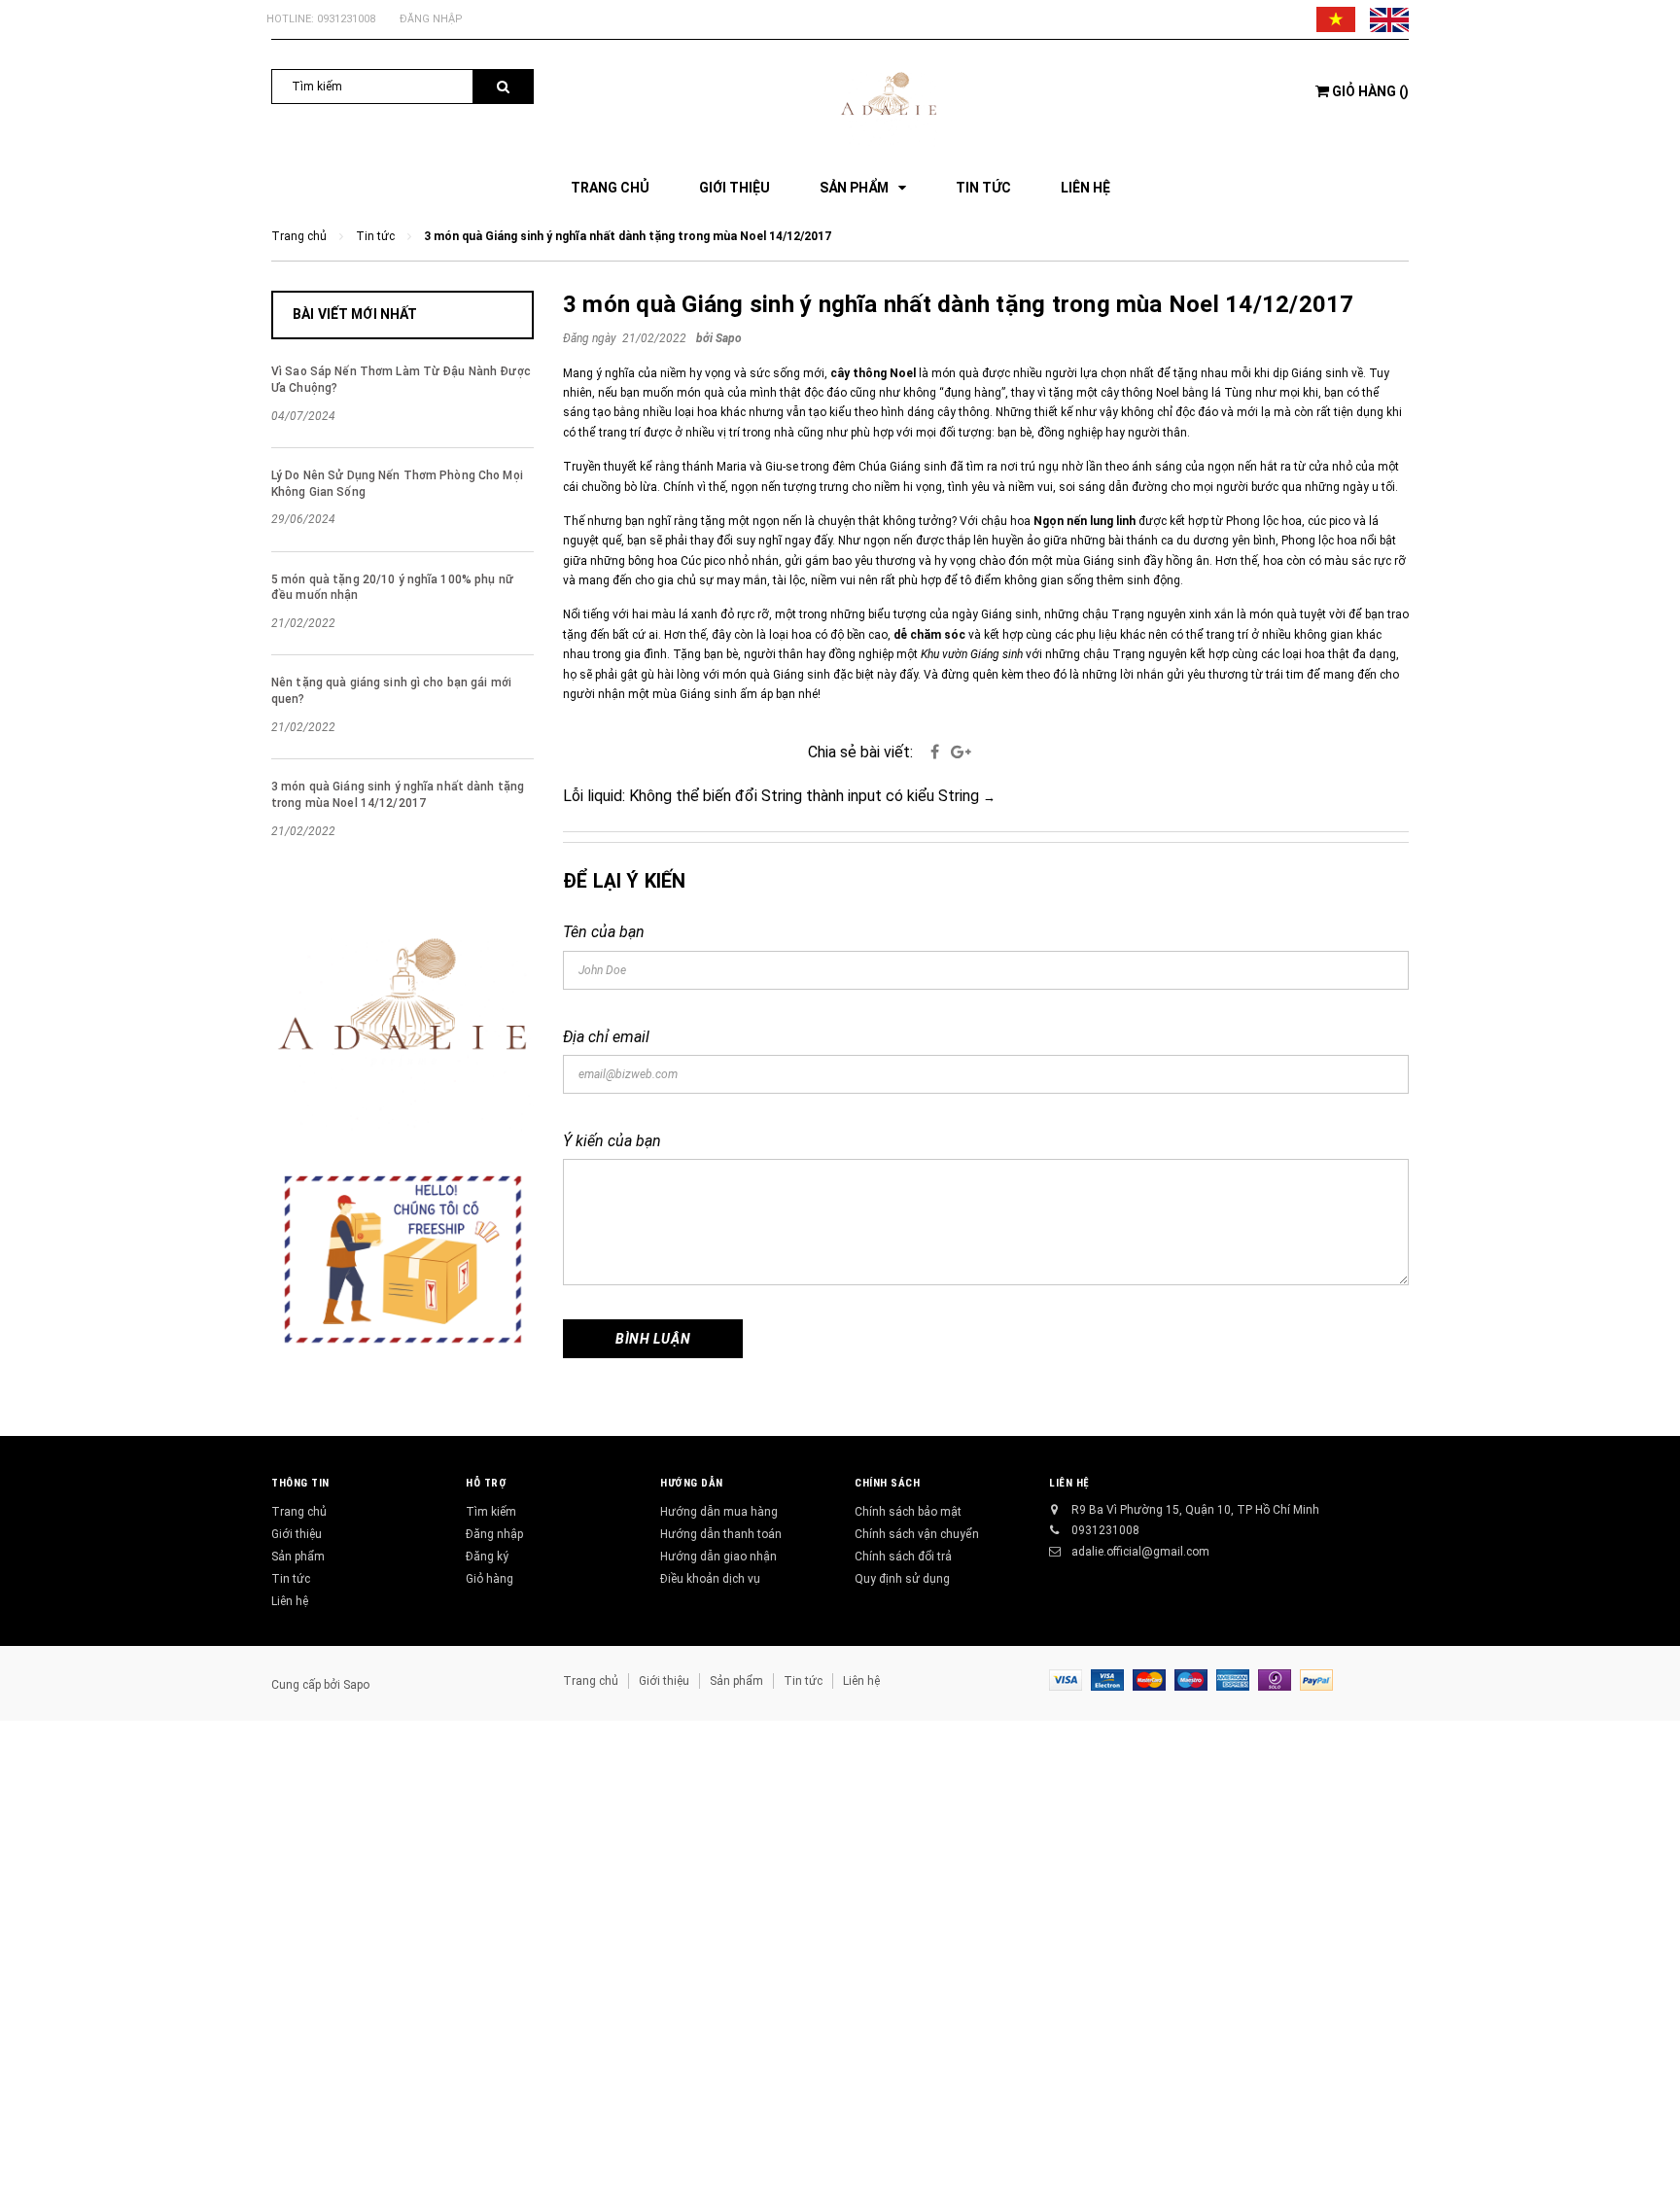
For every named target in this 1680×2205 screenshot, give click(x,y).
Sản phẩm (298, 1557)
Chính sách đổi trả (903, 1557)
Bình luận (653, 1339)
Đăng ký (487, 1557)
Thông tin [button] (300, 1483)
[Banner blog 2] (402, 1260)
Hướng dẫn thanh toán (721, 1534)
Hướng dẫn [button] (692, 1483)
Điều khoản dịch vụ (710, 1579)
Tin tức (291, 1579)
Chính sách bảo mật (908, 1512)
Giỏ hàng (490, 1579)
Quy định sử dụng (902, 1579)
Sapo (356, 1685)
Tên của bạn (604, 932)
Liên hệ (290, 1601)
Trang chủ (299, 1512)
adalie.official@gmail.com (1140, 1552)
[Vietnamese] (1336, 19)
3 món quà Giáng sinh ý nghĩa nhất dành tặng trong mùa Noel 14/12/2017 (959, 304)
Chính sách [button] (888, 1483)
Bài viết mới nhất (355, 314)
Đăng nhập (431, 19)
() (1370, 91)
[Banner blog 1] (402, 1013)
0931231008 (346, 19)
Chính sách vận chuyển (917, 1534)
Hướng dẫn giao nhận (718, 1557)
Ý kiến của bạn (612, 1141)
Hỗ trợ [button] (486, 1483)
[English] (1389, 19)
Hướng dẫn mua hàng (719, 1512)
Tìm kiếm (491, 1512)
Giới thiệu (297, 1534)
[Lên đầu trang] (1646, 2166)
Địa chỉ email (606, 1037)
